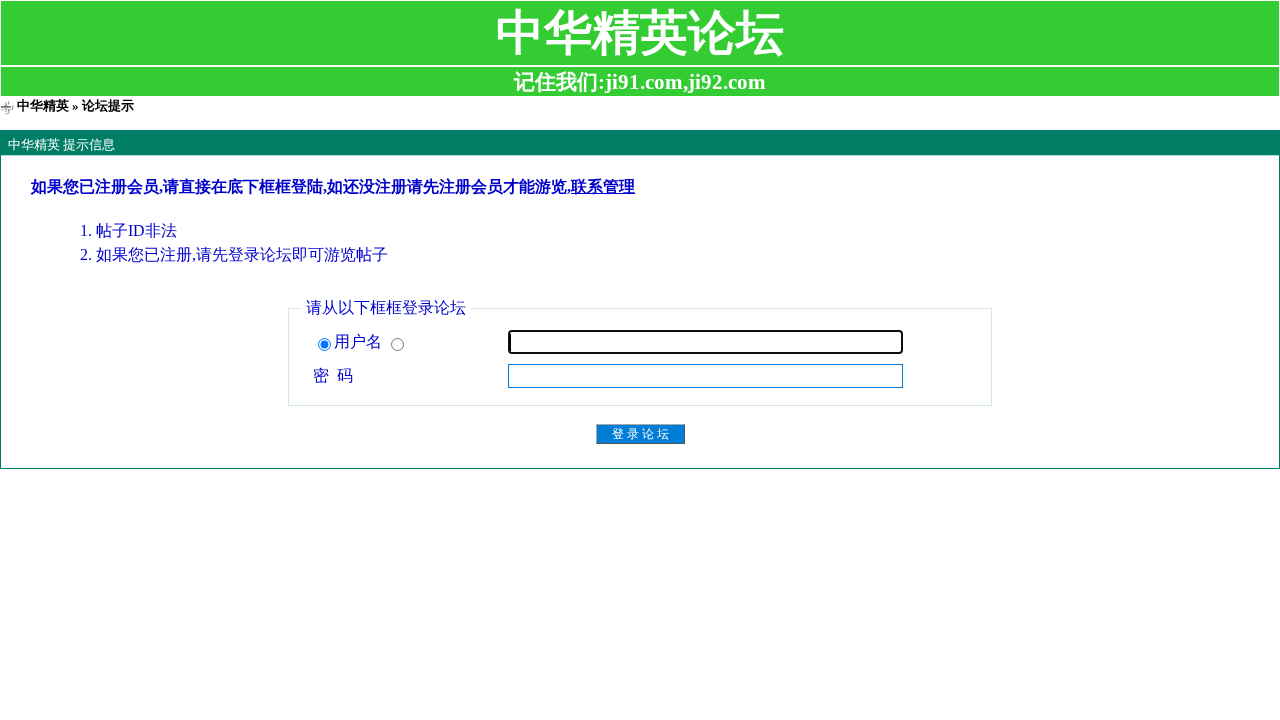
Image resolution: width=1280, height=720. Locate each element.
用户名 (360, 341)
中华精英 (43, 105)
